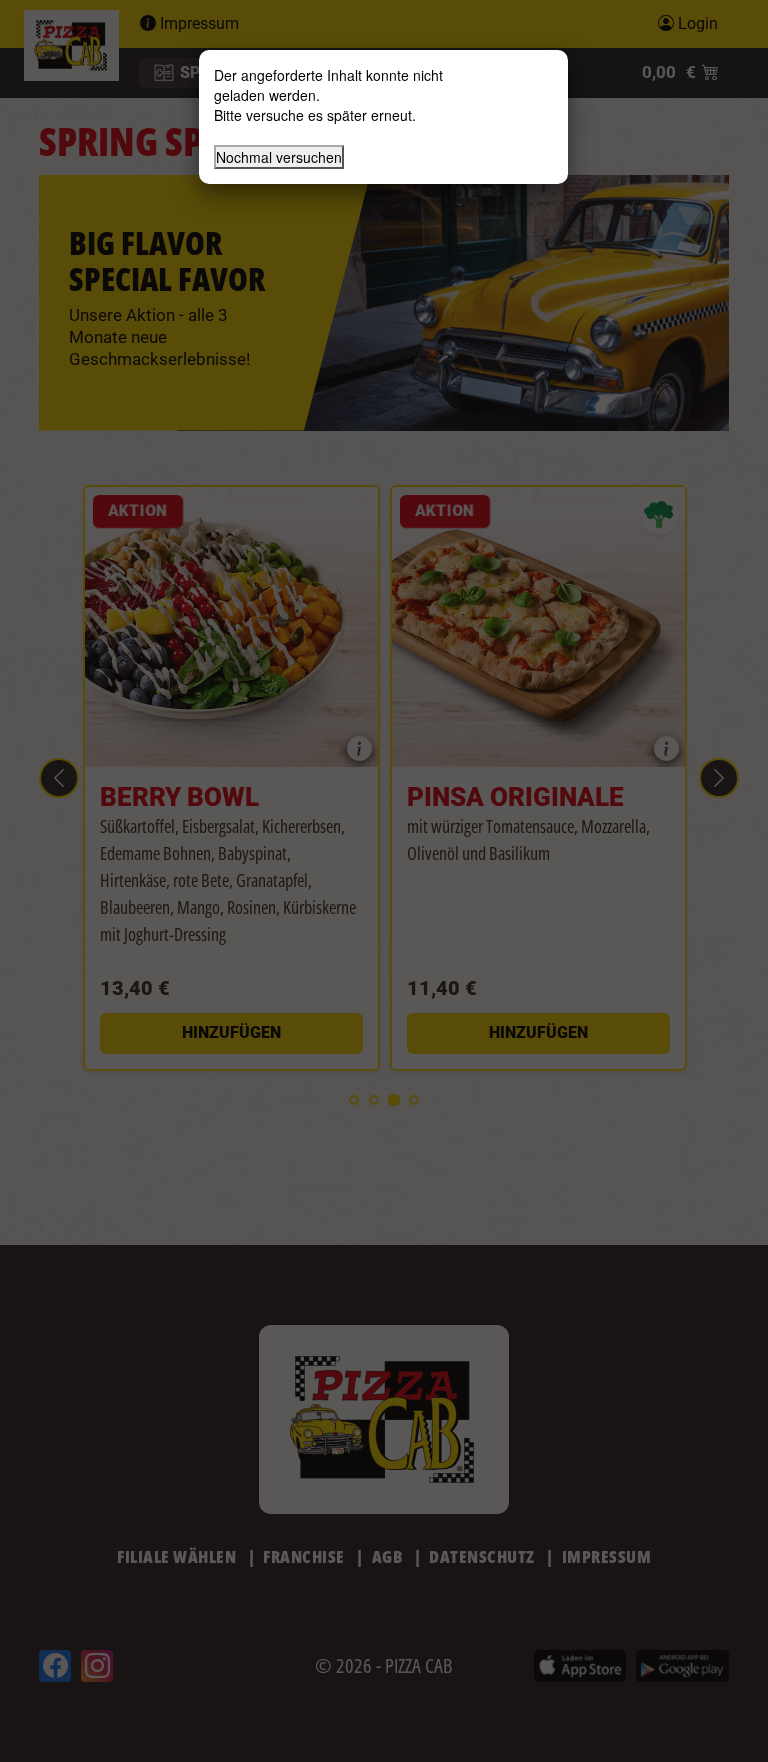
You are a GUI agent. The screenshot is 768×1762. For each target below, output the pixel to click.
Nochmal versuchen (279, 157)
